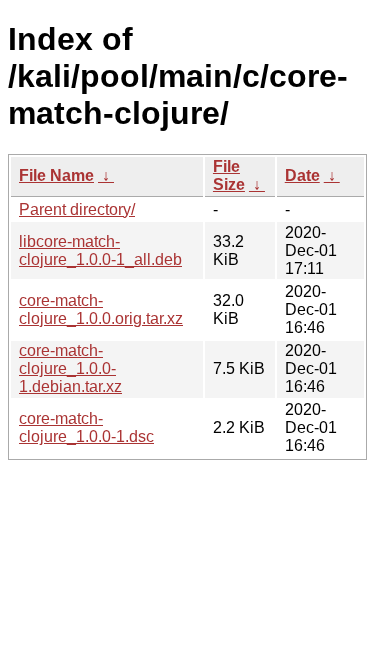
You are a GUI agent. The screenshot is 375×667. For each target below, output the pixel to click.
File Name (56, 175)
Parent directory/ (77, 209)
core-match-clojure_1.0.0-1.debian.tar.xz (70, 368)
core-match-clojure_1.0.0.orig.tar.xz (101, 309)
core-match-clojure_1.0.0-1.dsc (86, 427)
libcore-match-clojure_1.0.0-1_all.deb (100, 250)
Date (302, 175)
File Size (229, 175)
